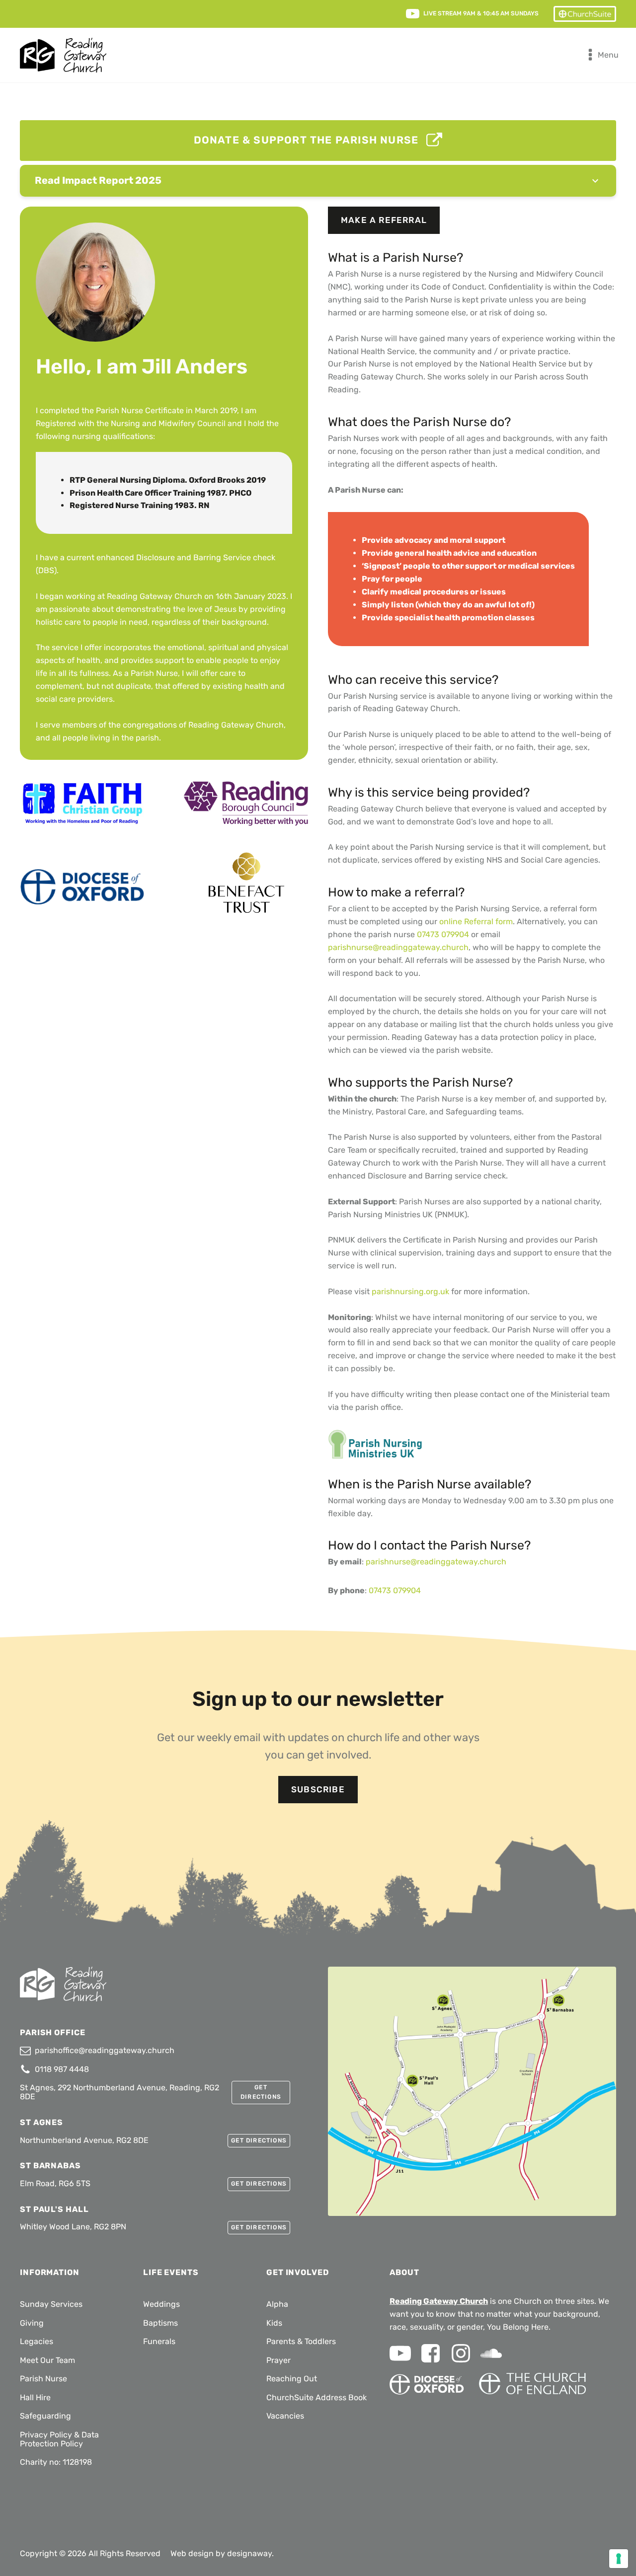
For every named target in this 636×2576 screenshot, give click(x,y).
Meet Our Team (47, 2360)
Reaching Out (292, 2379)
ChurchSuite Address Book (317, 2397)
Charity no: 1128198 (56, 2462)
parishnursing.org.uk (410, 1291)
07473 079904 (443, 934)
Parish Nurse (43, 2379)
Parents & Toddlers (301, 2341)
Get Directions (261, 2092)
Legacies (37, 2341)
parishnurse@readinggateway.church (398, 947)
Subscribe (318, 1789)
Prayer (278, 2360)
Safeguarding (45, 2416)
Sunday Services (51, 2304)
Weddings (161, 2304)
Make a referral (384, 220)
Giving (32, 2323)
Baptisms (160, 2323)
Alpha (277, 2304)
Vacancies (285, 2416)
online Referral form (476, 921)
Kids (274, 2323)
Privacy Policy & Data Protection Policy (59, 2439)
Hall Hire (35, 2397)
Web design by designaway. (222, 2553)
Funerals (159, 2341)
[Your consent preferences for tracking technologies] (619, 2559)
